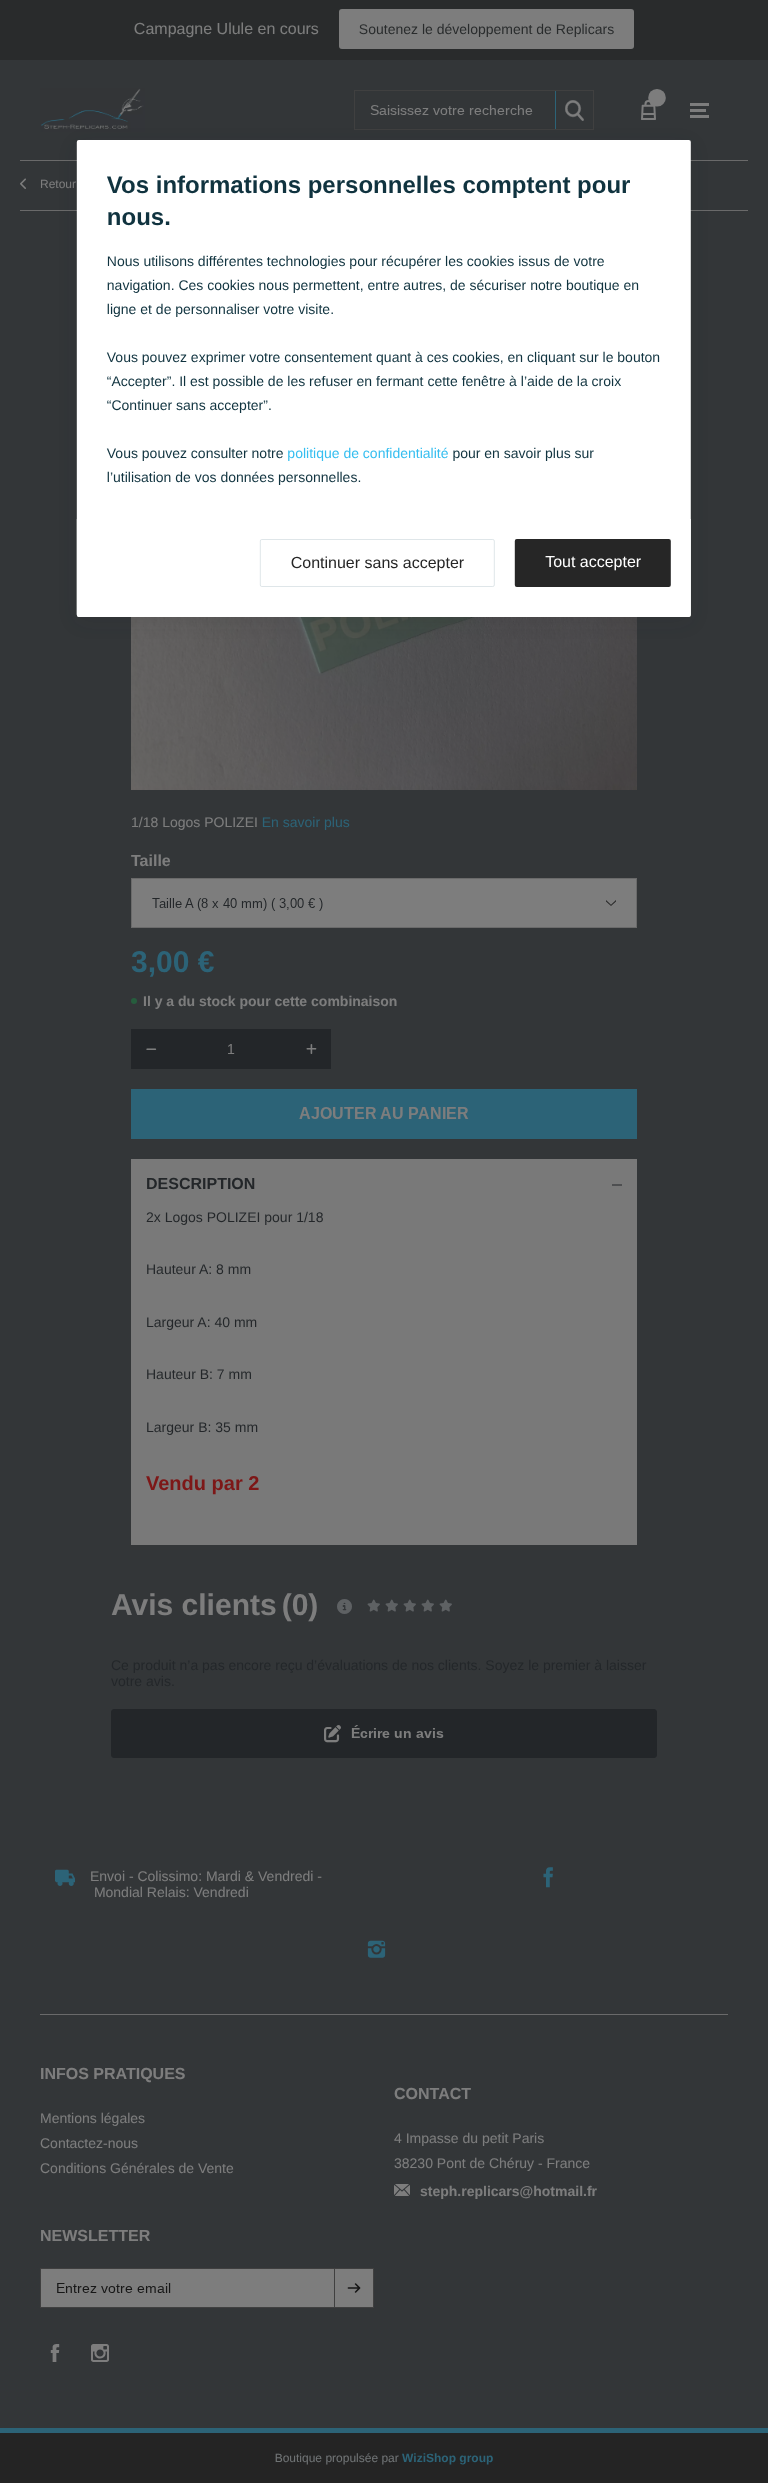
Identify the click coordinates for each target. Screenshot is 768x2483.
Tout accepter (593, 562)
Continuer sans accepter (377, 563)
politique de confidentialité (367, 453)
